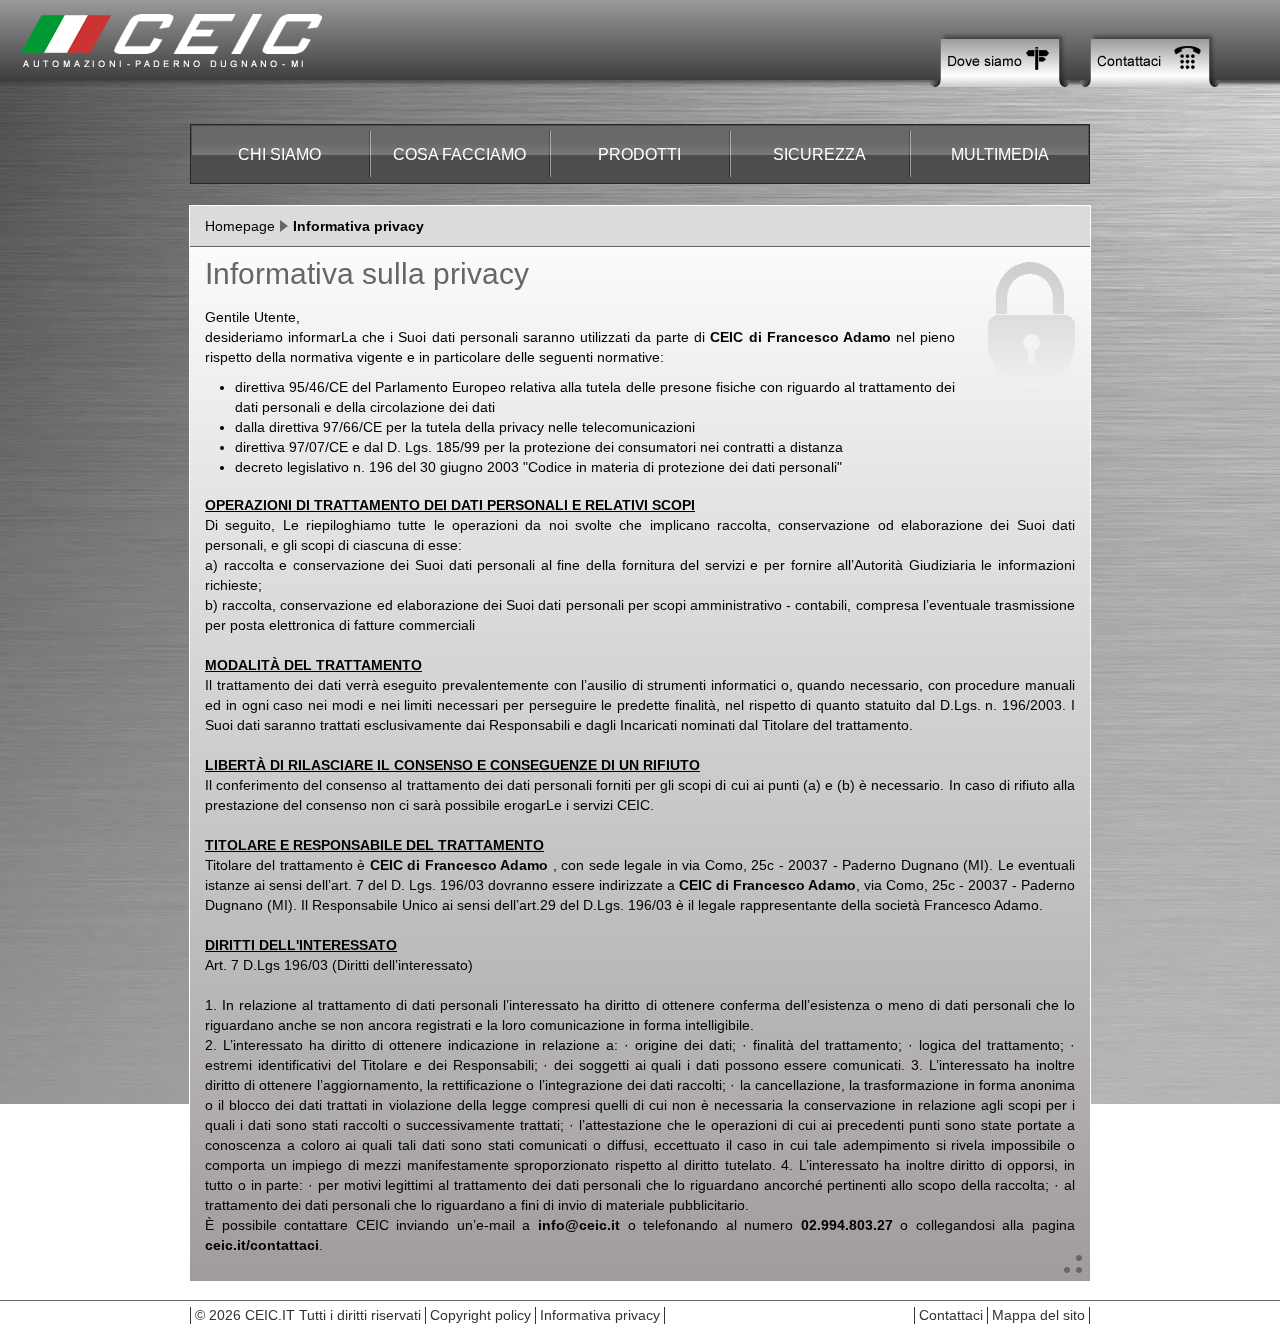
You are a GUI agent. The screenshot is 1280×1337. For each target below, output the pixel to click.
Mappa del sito (1038, 1315)
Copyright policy (480, 1315)
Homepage (240, 226)
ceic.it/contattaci (262, 1245)
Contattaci (951, 1315)
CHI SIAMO (279, 154)
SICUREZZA (819, 154)
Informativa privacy (600, 1315)
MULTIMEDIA (1000, 154)
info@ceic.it (579, 1225)
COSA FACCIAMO (459, 154)
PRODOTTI (639, 154)
